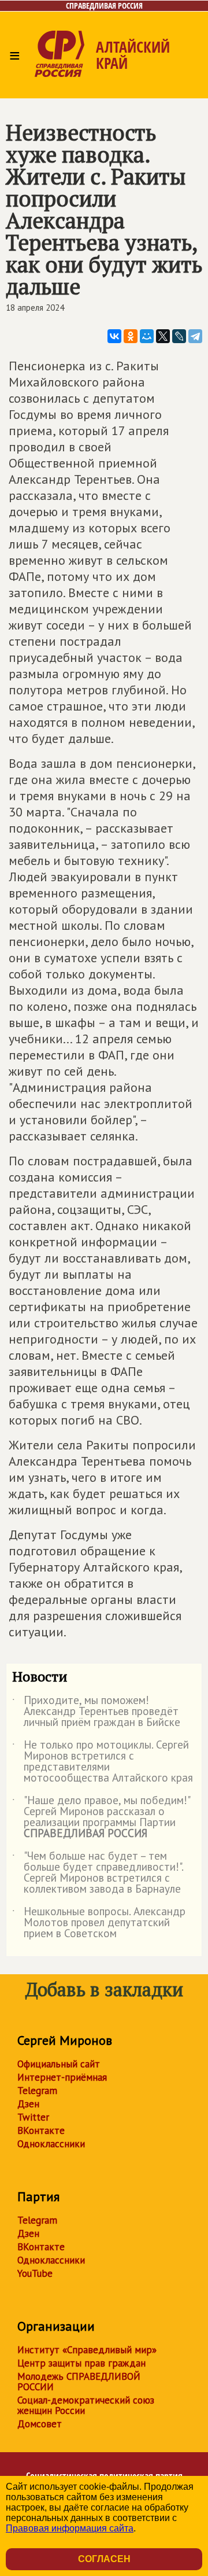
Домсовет (40, 2424)
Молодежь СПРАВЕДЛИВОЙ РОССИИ (79, 2382)
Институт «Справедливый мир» (87, 2350)
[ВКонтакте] (114, 336)
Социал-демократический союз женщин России (86, 2405)
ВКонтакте (41, 2130)
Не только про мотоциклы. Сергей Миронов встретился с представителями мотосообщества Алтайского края (103, 1762)
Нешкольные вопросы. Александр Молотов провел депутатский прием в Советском (99, 1923)
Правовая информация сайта (70, 2528)
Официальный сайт (59, 2064)
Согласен (104, 2559)
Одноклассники (51, 2144)
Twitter (33, 2117)
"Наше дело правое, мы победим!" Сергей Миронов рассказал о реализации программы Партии (101, 1817)
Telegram (37, 2091)
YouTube (35, 2273)
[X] (163, 336)
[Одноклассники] (131, 336)
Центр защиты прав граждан (81, 2363)
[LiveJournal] (179, 336)
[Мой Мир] (147, 336)
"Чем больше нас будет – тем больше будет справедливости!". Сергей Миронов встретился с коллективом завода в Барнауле (98, 1873)
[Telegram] (195, 336)
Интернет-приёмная (62, 2077)
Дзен (28, 2104)
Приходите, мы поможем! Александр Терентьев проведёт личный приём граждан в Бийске (96, 1712)
